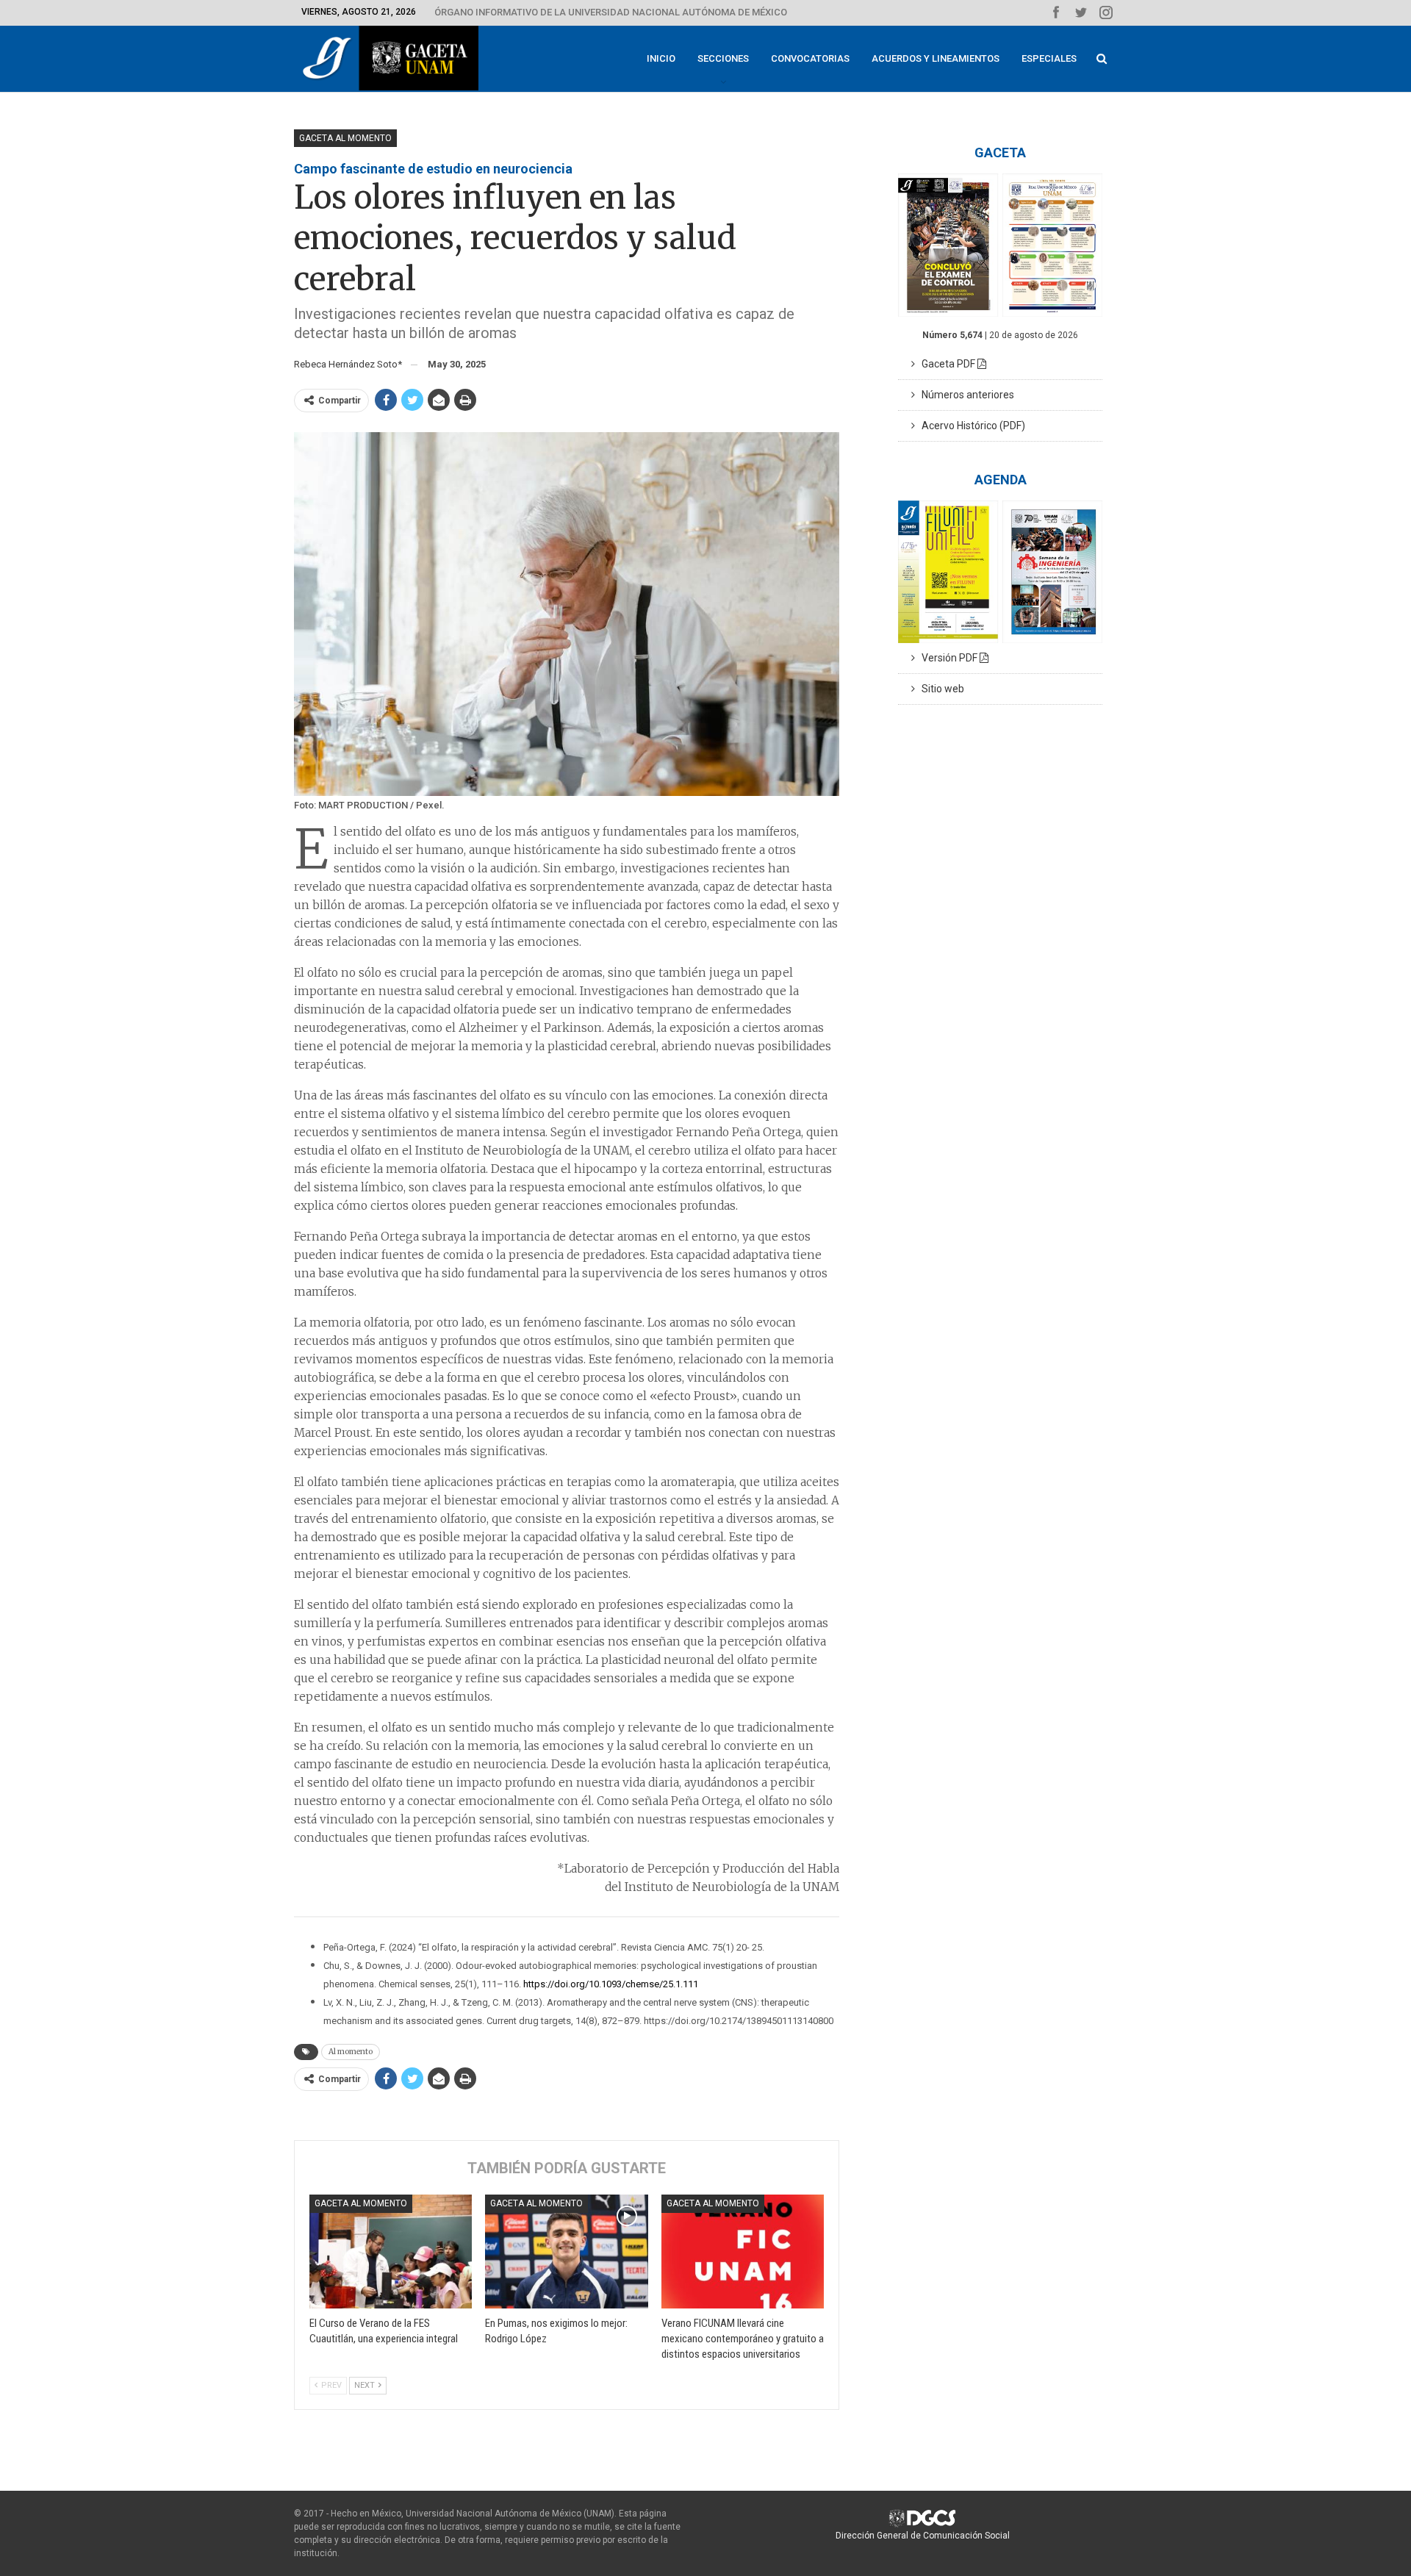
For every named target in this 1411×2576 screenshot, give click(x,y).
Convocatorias (810, 58)
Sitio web (940, 689)
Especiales (1049, 58)
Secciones (723, 58)
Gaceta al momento (345, 138)
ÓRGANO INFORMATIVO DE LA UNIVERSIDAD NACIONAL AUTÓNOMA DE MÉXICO (611, 12)
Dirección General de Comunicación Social (923, 2536)
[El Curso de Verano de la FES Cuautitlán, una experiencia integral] (391, 2252)
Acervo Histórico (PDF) (970, 426)
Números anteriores (965, 395)
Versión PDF (947, 658)
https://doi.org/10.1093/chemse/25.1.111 (611, 1984)
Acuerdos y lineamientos (936, 58)
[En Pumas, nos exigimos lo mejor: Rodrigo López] (566, 2252)
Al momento (351, 2052)
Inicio (661, 58)
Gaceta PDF (946, 364)
